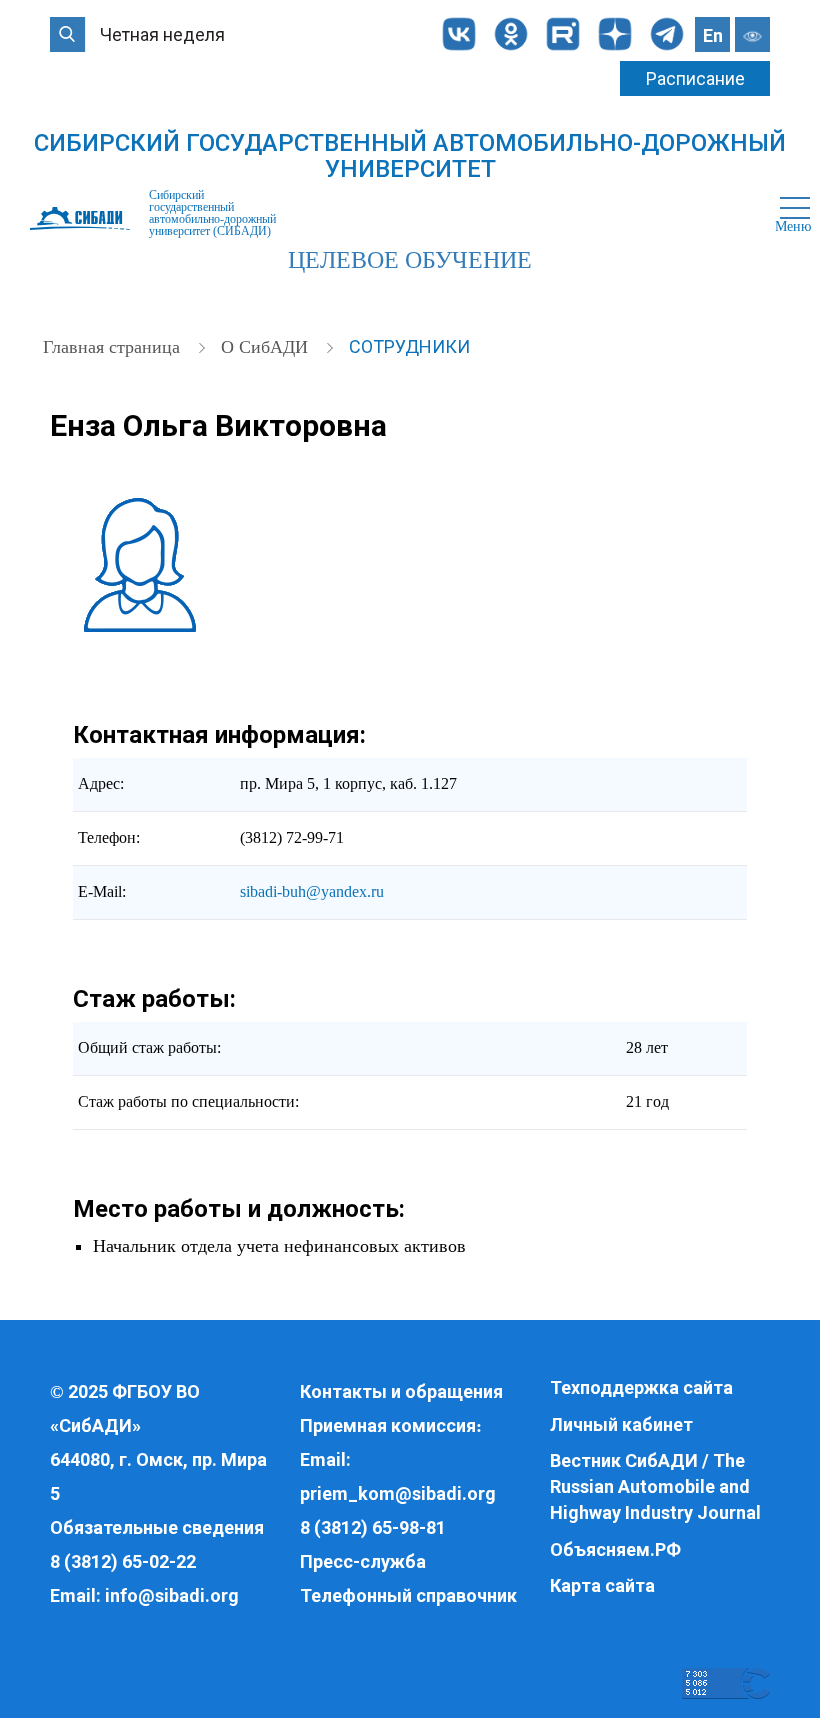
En (713, 35)
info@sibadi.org (172, 1595)
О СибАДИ (267, 347)
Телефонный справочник (408, 1595)
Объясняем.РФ (615, 1549)
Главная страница (114, 347)
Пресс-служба (363, 1561)
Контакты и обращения (401, 1391)
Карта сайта (602, 1585)
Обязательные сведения (157, 1527)
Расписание (695, 78)
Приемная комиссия (388, 1425)
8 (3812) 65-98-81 (373, 1527)
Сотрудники (409, 346)
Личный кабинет (621, 1424)
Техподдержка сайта (641, 1387)
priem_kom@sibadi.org (398, 1493)
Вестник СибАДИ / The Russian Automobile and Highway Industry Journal (655, 1486)
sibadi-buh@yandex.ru (312, 891)
